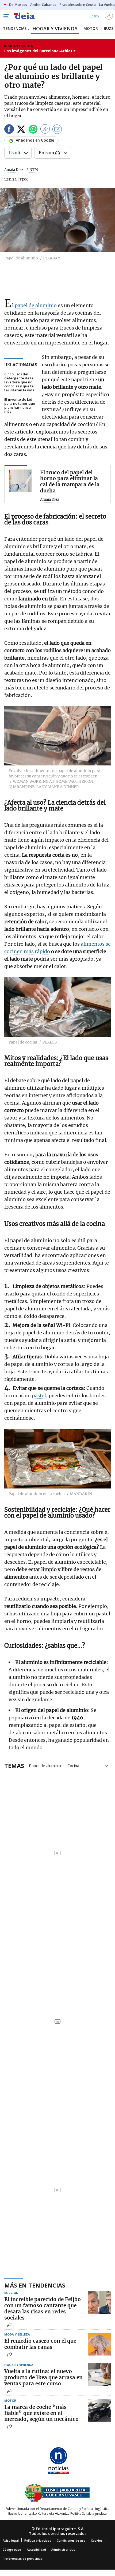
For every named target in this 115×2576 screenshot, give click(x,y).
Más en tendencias (35, 2285)
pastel (39, 1396)
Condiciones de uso (71, 2540)
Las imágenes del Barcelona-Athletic (40, 51)
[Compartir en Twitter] (21, 130)
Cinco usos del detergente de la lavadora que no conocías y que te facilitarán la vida (19, 382)
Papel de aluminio (45, 1765)
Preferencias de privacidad (23, 2559)
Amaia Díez (14, 170)
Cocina (73, 1765)
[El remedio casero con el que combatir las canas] (99, 2344)
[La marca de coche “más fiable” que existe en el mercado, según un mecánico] (99, 2410)
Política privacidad (38, 2540)
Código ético (12, 2549)
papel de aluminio (36, 305)
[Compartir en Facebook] (9, 130)
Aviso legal (11, 2540)
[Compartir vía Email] (57, 130)
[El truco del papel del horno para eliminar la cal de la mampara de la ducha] (20, 481)
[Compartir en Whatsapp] (33, 130)
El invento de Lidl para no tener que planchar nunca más (20, 406)
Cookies (97, 2540)
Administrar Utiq (63, 2549)
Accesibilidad (36, 2549)
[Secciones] (6, 16)
